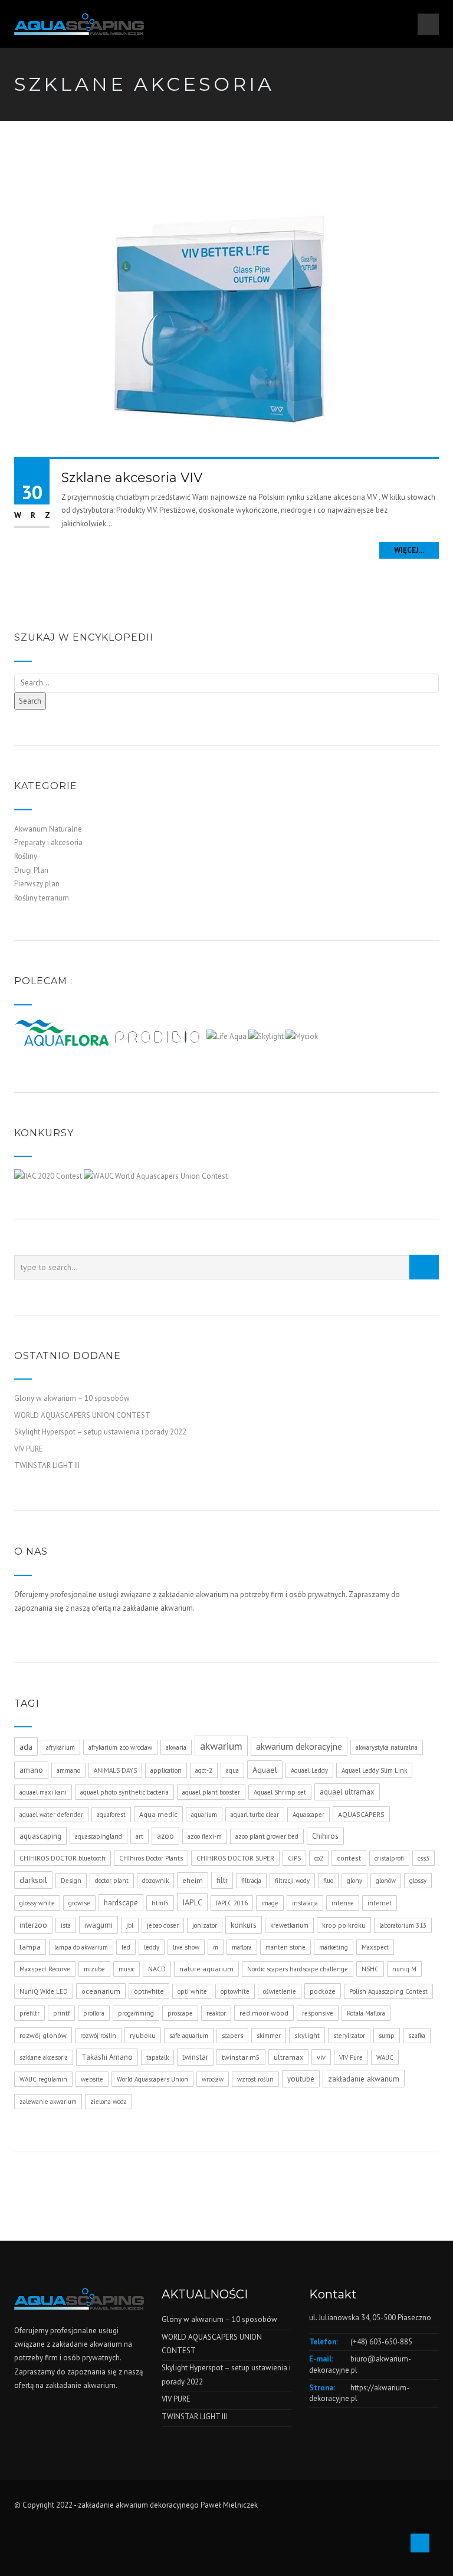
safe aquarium (189, 2036)
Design (71, 1881)
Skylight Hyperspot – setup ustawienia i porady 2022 (100, 1432)
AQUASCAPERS (361, 1814)
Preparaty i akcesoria (48, 842)
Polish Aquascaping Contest (388, 1991)
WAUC (385, 2057)
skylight (307, 2035)
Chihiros (325, 1836)
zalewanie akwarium (48, 2102)
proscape (180, 2013)
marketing (334, 1947)
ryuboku (143, 2035)
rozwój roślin (98, 2036)
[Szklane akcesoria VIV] (226, 314)
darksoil (33, 1880)
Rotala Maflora (366, 2013)
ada (26, 1747)
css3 (424, 1858)
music (127, 1969)
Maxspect (375, 1947)
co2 (319, 1858)
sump (387, 2036)
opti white (192, 1991)
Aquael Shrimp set (280, 1792)
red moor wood (264, 2013)
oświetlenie (280, 1991)
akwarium (221, 1746)
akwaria (176, 1747)
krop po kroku (344, 1925)
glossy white (37, 1903)
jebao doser (163, 1925)
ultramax (288, 2057)
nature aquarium (206, 1969)
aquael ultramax (347, 1792)
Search (30, 701)
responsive (318, 2013)
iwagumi (99, 1925)
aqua (232, 1770)
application (166, 1770)
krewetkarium (289, 1925)
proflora (94, 2013)
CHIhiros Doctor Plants (151, 1858)
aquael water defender (51, 1815)
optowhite (235, 1991)
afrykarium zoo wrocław (120, 1747)
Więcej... (409, 550)
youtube (301, 2079)
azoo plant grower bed (267, 1836)
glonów (386, 1881)
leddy (152, 1947)
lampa (30, 1947)
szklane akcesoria (44, 2057)
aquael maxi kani (43, 1792)
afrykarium (60, 1747)
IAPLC (192, 1902)
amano (31, 1770)
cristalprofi (389, 1858)
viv (321, 2057)
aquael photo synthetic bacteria (124, 1792)
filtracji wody (292, 1881)
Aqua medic (158, 1814)
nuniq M (404, 1969)
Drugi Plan (31, 870)
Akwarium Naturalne (48, 829)
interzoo (33, 1925)
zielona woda (109, 2102)
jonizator (205, 1925)
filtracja (251, 1881)
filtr (222, 1880)
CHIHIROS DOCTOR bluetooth (63, 1858)
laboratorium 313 (403, 1925)
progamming (136, 2013)
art (139, 1836)
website (92, 2079)
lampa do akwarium (81, 1947)
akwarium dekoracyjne (299, 1746)
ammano (68, 1770)
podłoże (323, 1991)
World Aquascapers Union (152, 2079)
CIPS (294, 1858)
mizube (94, 1969)
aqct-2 (204, 1770)
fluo (328, 1881)
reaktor (216, 2013)
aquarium (204, 1815)
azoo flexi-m (205, 1836)
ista (66, 1925)
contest (349, 1858)
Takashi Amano (107, 2057)
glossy (418, 1881)
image (270, 1903)
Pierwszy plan (37, 884)
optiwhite (149, 1991)
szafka (417, 2036)
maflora (242, 1947)
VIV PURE (29, 1449)
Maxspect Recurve (45, 1969)
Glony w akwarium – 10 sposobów (72, 1398)
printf (61, 2013)
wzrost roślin (255, 2079)
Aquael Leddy (309, 1770)
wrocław (213, 2079)
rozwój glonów (43, 2035)
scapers (232, 2036)
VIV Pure (351, 2057)
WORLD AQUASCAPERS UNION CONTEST (82, 1415)
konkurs (244, 1925)
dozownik (155, 1881)
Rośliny (26, 856)
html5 (160, 1903)
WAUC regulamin (43, 2079)
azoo (165, 1836)
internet (380, 1903)
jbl (130, 1925)
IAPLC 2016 (232, 1903)
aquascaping (40, 1836)
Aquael (265, 1769)
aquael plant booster (211, 1792)
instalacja (305, 1903)
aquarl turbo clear (255, 1815)
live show (186, 1947)
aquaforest (111, 1815)
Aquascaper (308, 1815)
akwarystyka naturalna (387, 1747)
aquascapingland (99, 1836)
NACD (157, 1969)
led (126, 1947)
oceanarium (101, 1991)
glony (354, 1881)
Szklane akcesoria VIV (132, 478)
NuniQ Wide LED (44, 1991)
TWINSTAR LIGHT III (47, 1465)
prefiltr (29, 2013)
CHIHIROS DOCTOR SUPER (235, 1858)
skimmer (269, 2036)
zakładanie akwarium (364, 2079)
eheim (193, 1880)
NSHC (370, 1969)
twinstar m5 (241, 2057)
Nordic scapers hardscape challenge (298, 1969)
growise (79, 1903)
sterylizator (349, 2036)
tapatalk (157, 2057)
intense (343, 1903)
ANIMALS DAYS (115, 1770)
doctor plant (112, 1881)
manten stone (285, 1947)
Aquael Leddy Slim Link (374, 1770)
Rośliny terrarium (42, 898)
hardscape (121, 1903)
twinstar (195, 2057)
